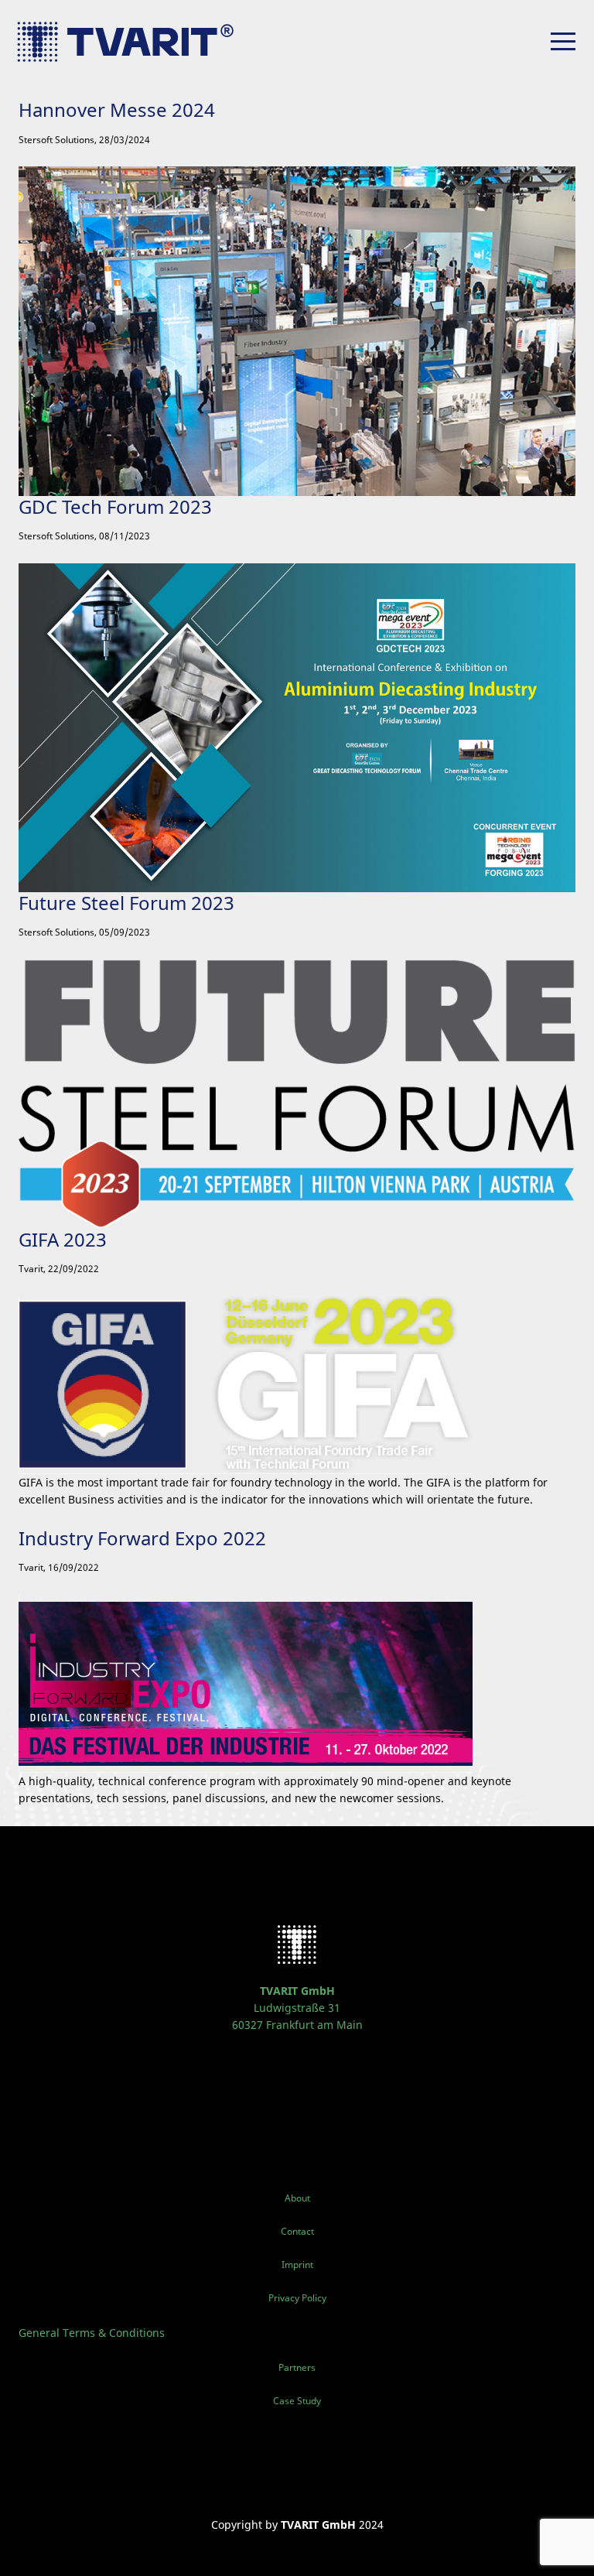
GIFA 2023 (63, 1239)
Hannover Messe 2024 (117, 109)
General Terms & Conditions (92, 2333)
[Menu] (563, 41)
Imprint (297, 2265)
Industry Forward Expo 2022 (142, 1538)
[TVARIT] (135, 42)
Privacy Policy (297, 2298)
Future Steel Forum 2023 (126, 903)
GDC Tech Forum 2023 (115, 506)
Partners (297, 2367)
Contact (297, 2231)
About (297, 2198)
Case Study (297, 2401)
